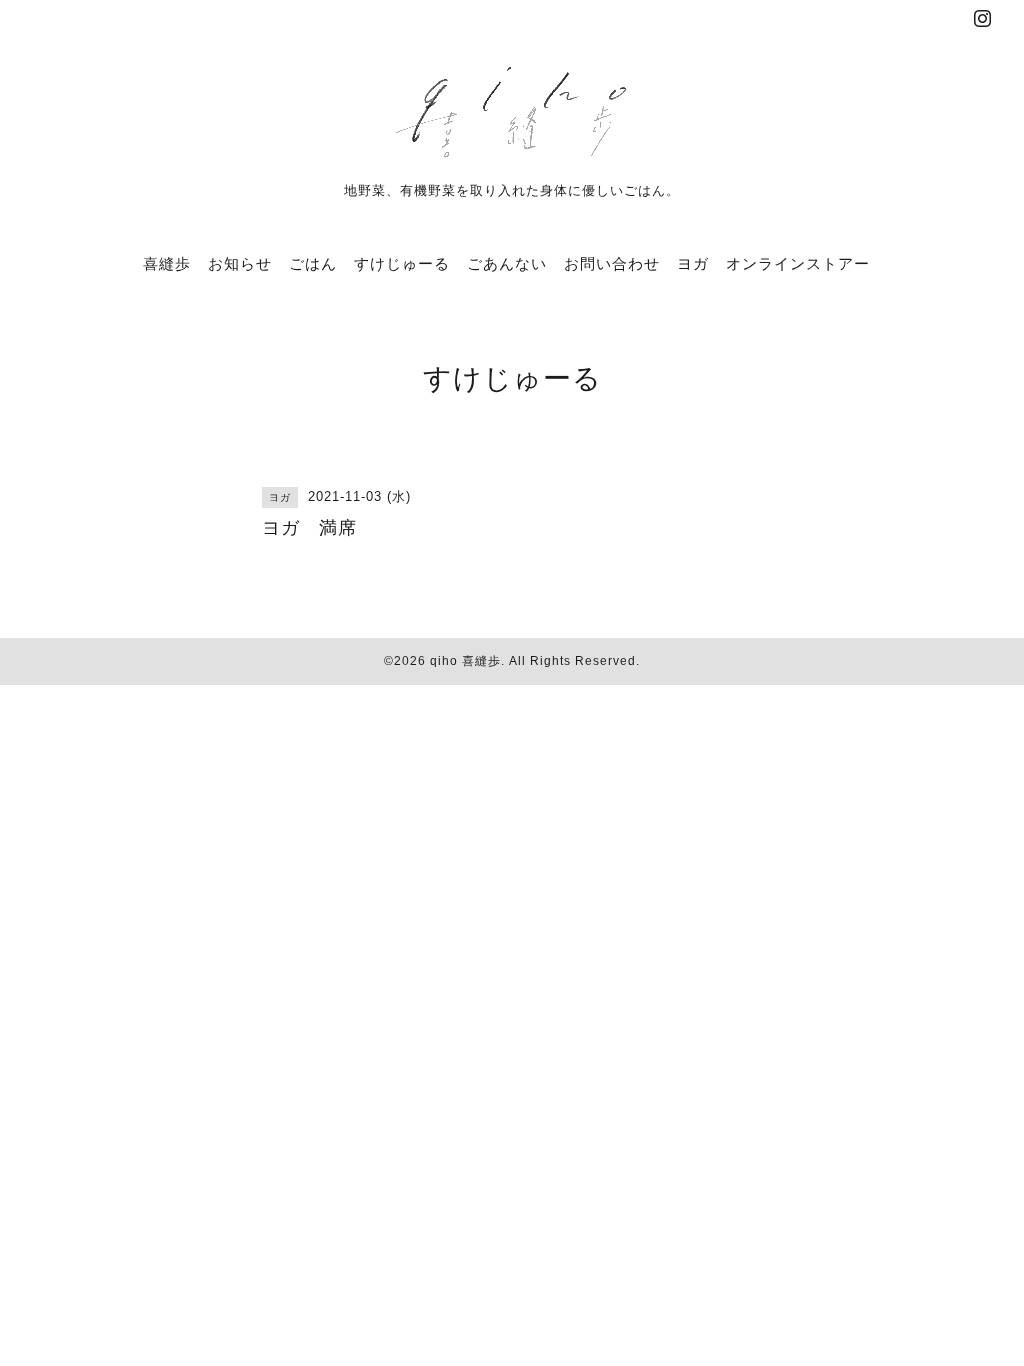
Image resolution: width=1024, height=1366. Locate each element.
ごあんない (507, 263)
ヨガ (693, 263)
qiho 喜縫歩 (465, 661)
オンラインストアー (798, 263)
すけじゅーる (402, 263)
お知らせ (240, 263)
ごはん (313, 263)
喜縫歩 (167, 263)
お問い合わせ (612, 263)
